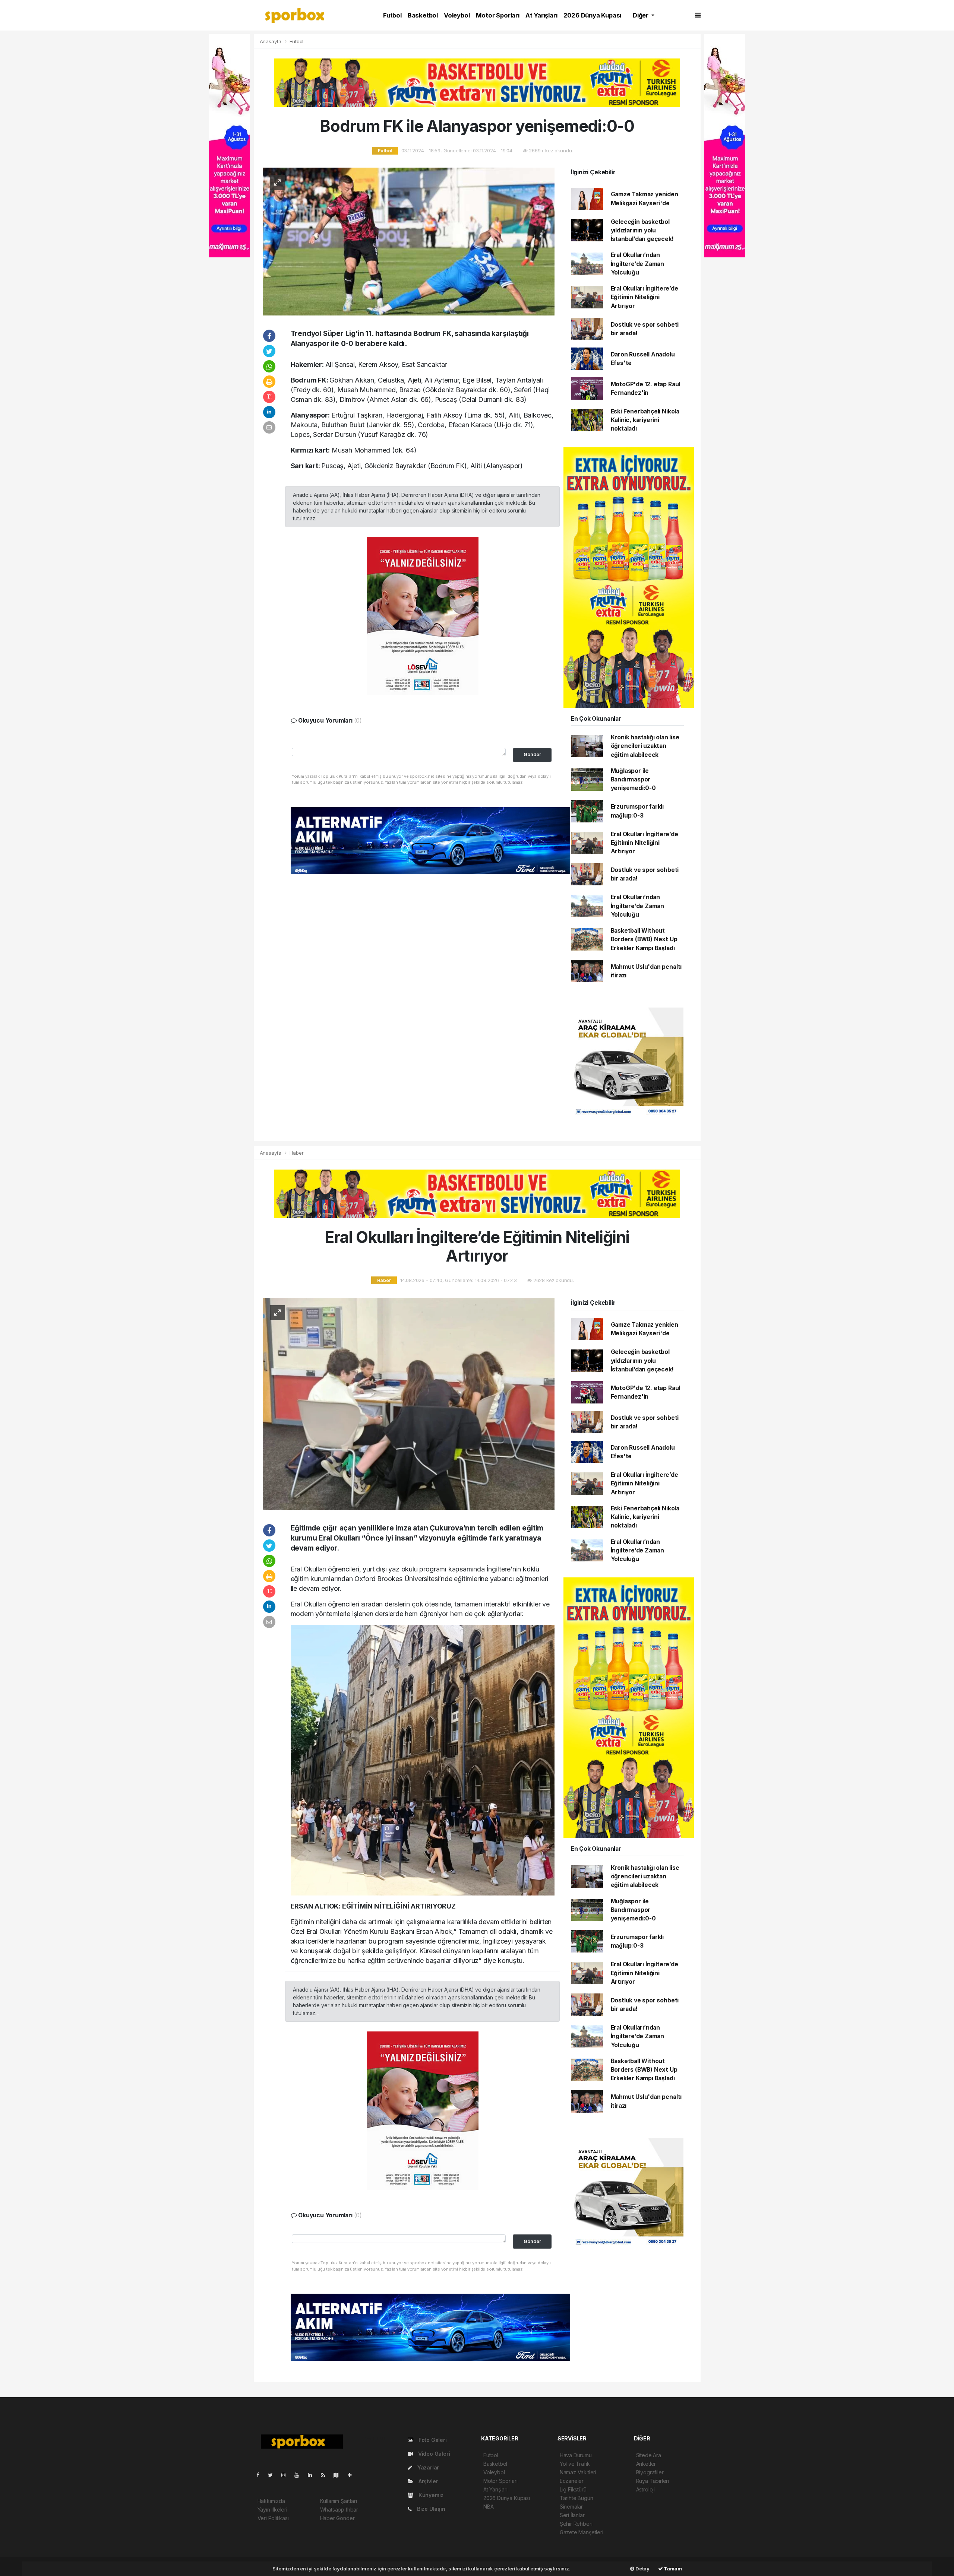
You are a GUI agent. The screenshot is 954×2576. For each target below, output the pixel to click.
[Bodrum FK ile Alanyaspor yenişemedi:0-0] (409, 241)
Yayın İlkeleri (272, 2510)
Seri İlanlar (572, 2515)
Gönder (532, 754)
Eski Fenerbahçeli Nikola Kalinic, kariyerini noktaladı (645, 420)
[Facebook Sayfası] (261, 2475)
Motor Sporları (498, 15)
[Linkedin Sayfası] (313, 2475)
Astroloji (645, 2489)
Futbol (392, 15)
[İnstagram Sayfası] (287, 2475)
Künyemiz (430, 2495)
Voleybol (457, 15)
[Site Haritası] (339, 2475)
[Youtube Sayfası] (300, 2475)
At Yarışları (541, 15)
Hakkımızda (271, 2501)
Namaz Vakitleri (578, 2472)
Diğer (641, 15)
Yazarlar (427, 2467)
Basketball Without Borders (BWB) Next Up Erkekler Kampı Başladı (644, 939)
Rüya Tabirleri (653, 2481)
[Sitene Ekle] (353, 2475)
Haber (296, 1153)
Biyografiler (650, 2472)
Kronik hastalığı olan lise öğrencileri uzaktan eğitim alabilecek (645, 746)
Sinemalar (571, 2507)
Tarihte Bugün (576, 2498)
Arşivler (427, 2481)
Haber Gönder (337, 2518)
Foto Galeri (432, 2440)
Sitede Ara (649, 2455)
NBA (488, 2507)
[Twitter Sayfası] (273, 2475)
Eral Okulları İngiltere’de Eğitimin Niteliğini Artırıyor (645, 297)
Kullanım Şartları (339, 2501)
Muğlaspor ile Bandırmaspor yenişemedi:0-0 (633, 780)
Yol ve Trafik (575, 2464)
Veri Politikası (273, 2518)
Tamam (672, 2569)
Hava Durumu (576, 2455)
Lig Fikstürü (573, 2489)
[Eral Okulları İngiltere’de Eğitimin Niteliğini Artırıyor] (409, 1403)
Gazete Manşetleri (582, 2532)
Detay (642, 2569)
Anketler (646, 2464)
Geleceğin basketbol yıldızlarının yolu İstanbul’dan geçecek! (642, 231)
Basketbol (423, 15)
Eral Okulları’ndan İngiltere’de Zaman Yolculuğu (638, 264)
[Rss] (326, 2475)
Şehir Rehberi (576, 2524)
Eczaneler (572, 2481)
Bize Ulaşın (430, 2509)
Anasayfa (271, 41)
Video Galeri (433, 2454)
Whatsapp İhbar (339, 2510)
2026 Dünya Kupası (593, 15)
